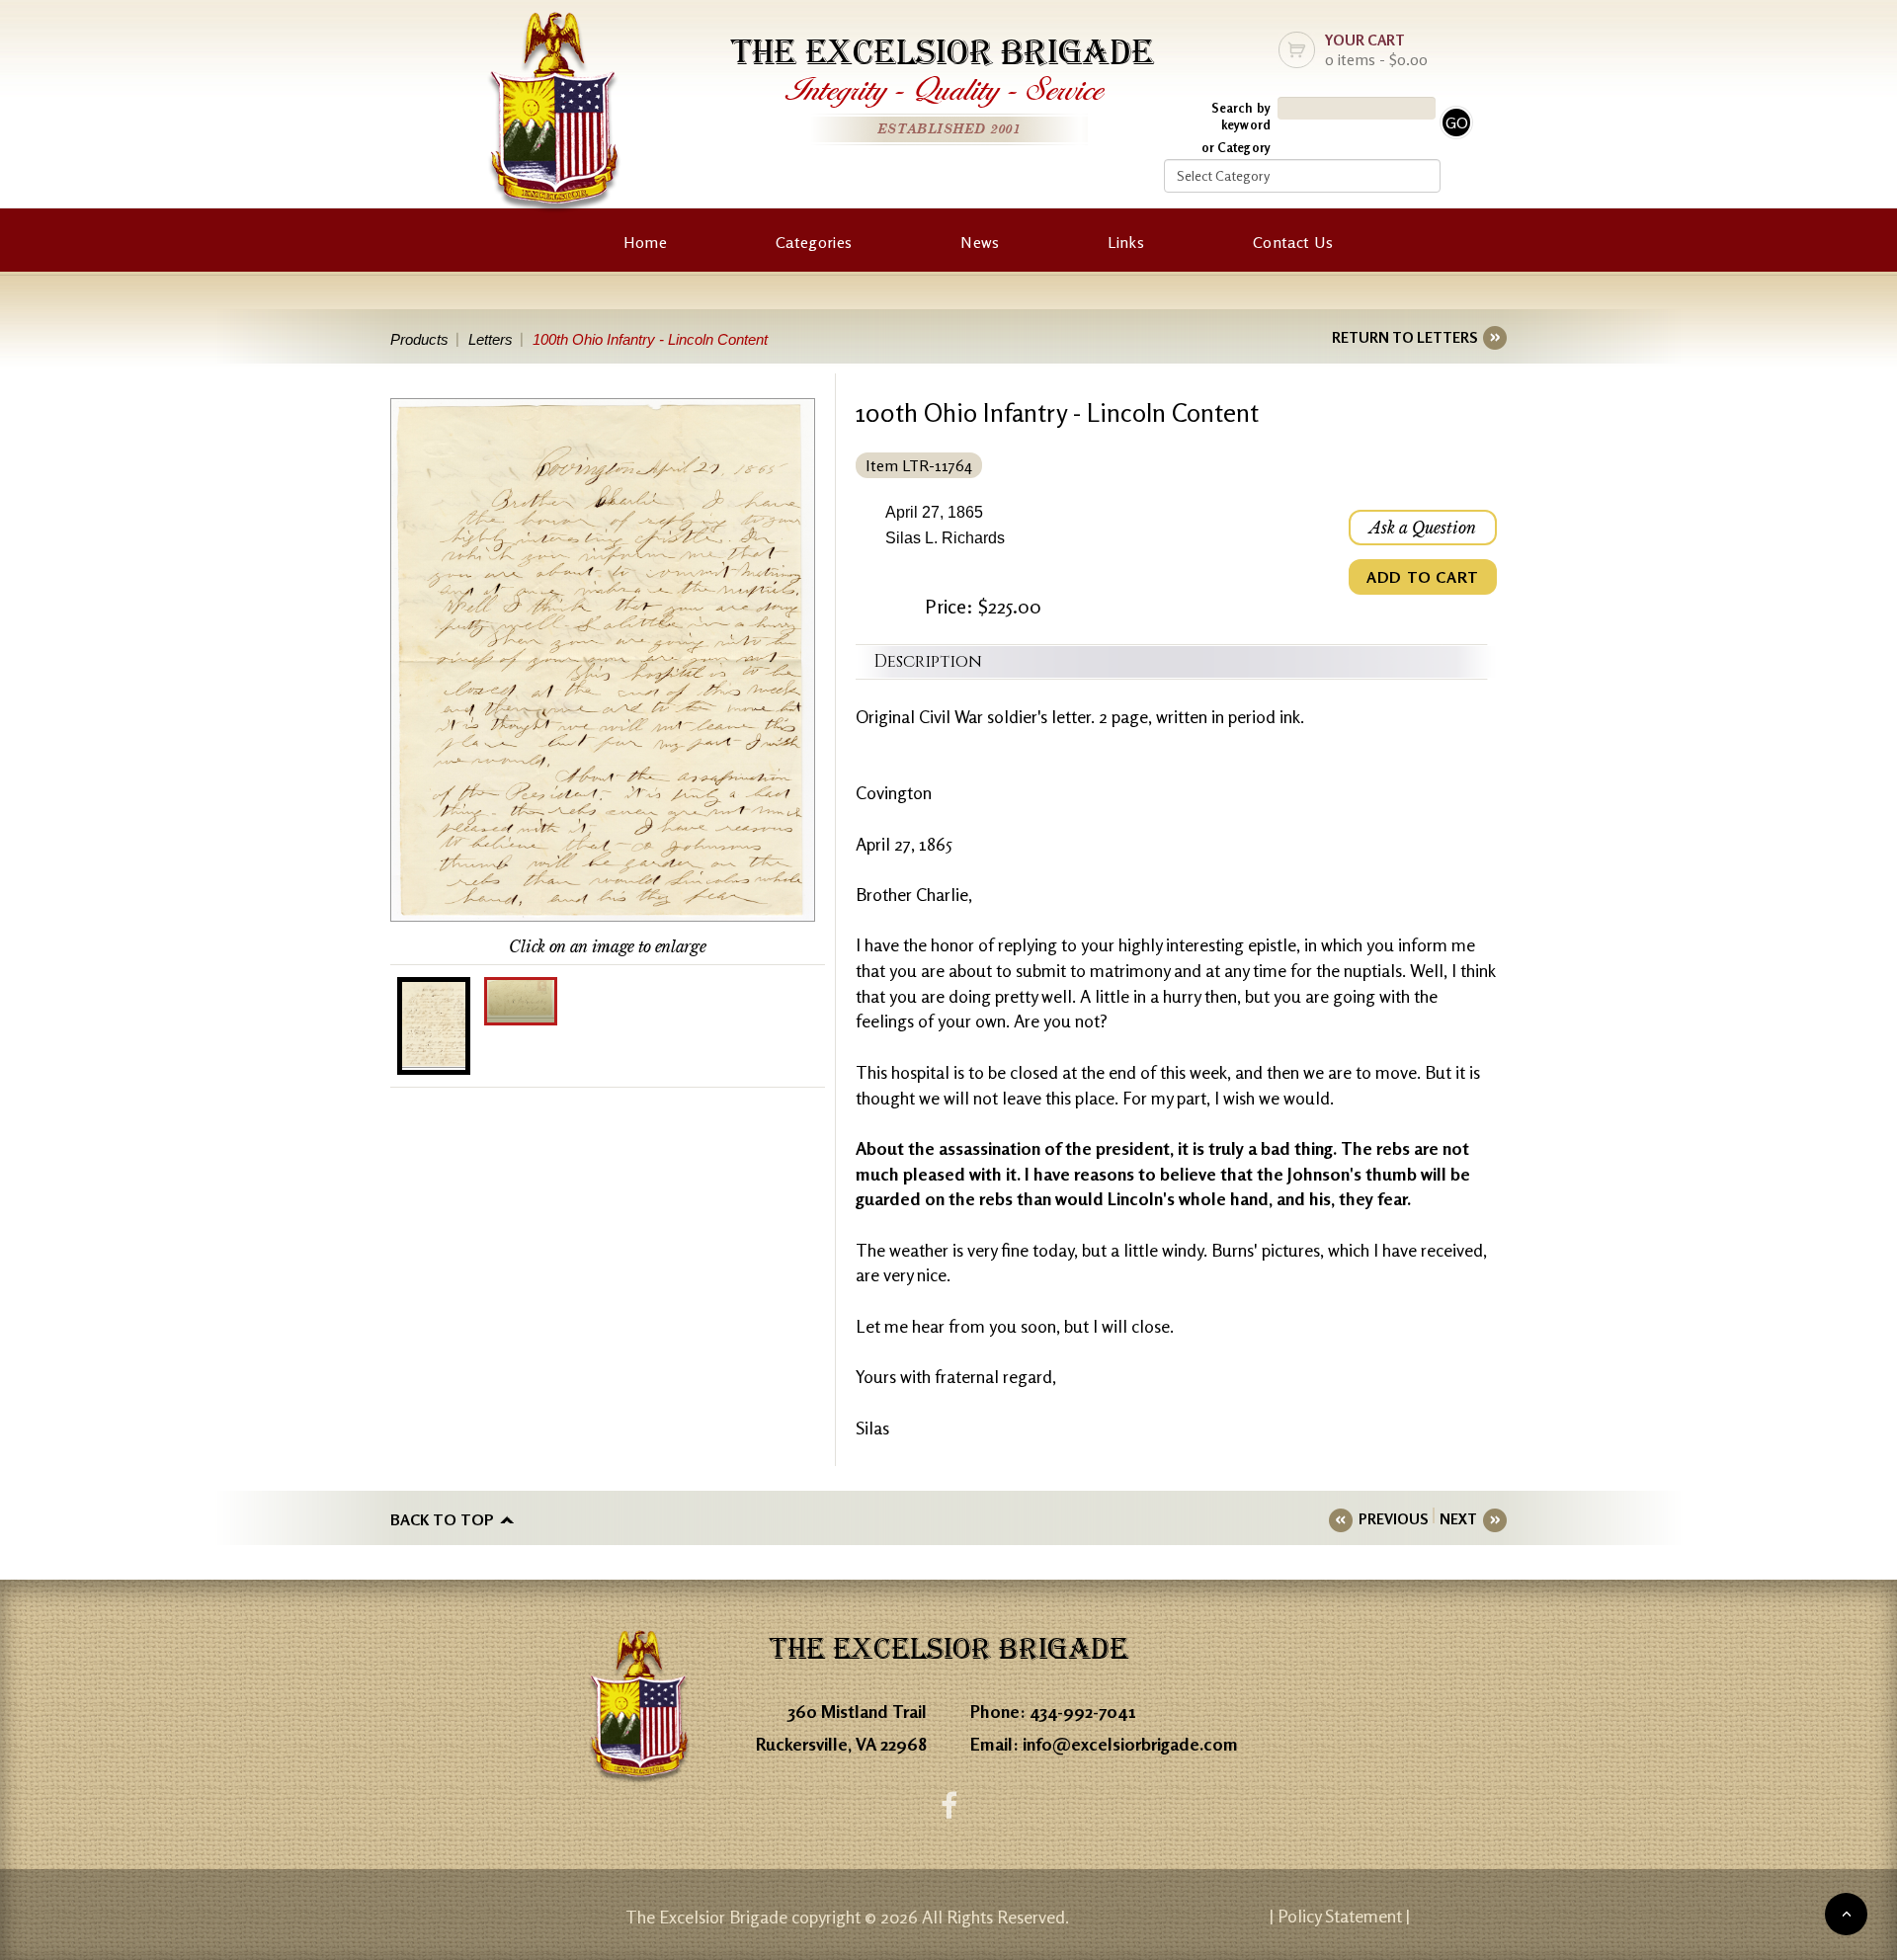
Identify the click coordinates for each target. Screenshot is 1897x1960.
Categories (814, 242)
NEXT (1458, 1519)
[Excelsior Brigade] (554, 116)
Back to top (442, 1519)
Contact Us (1293, 242)
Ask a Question (1423, 528)
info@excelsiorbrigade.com (1130, 1744)
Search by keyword (1241, 116)
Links (1126, 242)
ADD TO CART (1423, 577)
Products (419, 339)
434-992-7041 (1083, 1711)
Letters (491, 339)
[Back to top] (1846, 1914)
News (980, 242)
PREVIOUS (1393, 1519)
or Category (1236, 147)
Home (645, 242)
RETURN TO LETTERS (1404, 337)
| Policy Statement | (1340, 1916)
